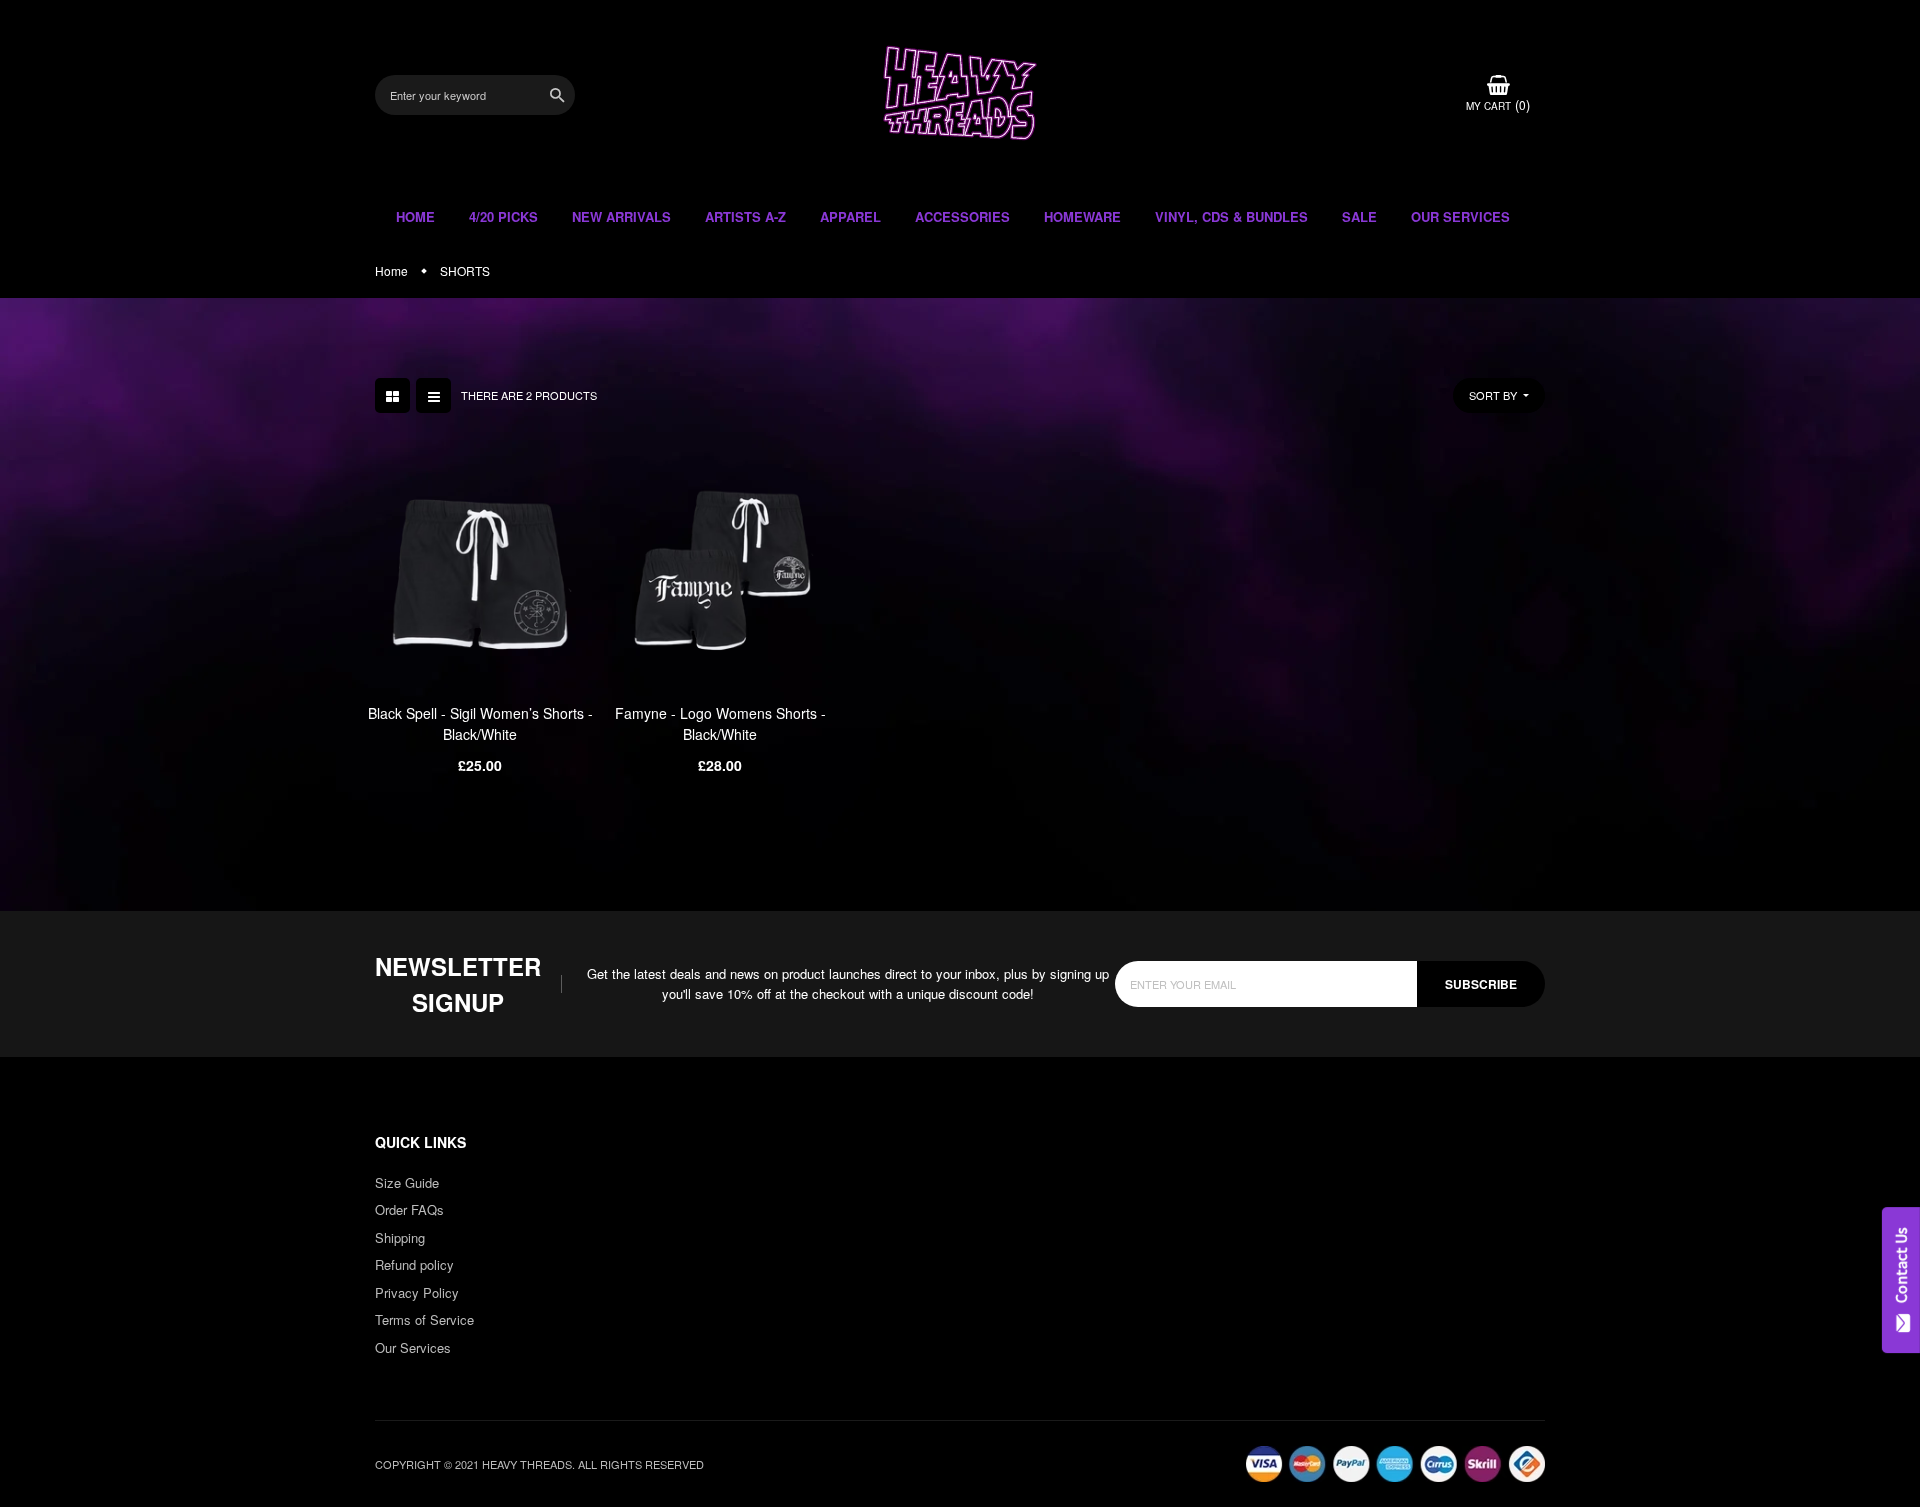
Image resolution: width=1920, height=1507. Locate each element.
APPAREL (850, 216)
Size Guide (407, 1182)
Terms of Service (424, 1319)
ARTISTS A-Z (745, 216)
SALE (1359, 216)
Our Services (413, 1347)
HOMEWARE (1082, 216)
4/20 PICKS (503, 216)
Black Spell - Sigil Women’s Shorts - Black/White (480, 723)
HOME (415, 216)
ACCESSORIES (962, 216)
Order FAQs (409, 1209)
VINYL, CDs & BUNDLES (1231, 216)
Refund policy (414, 1264)
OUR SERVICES (1460, 216)
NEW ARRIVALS (621, 216)
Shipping (400, 1237)
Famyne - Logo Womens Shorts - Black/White (720, 723)
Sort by (1494, 395)
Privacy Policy (417, 1292)
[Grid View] (392, 395)
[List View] (433, 395)
